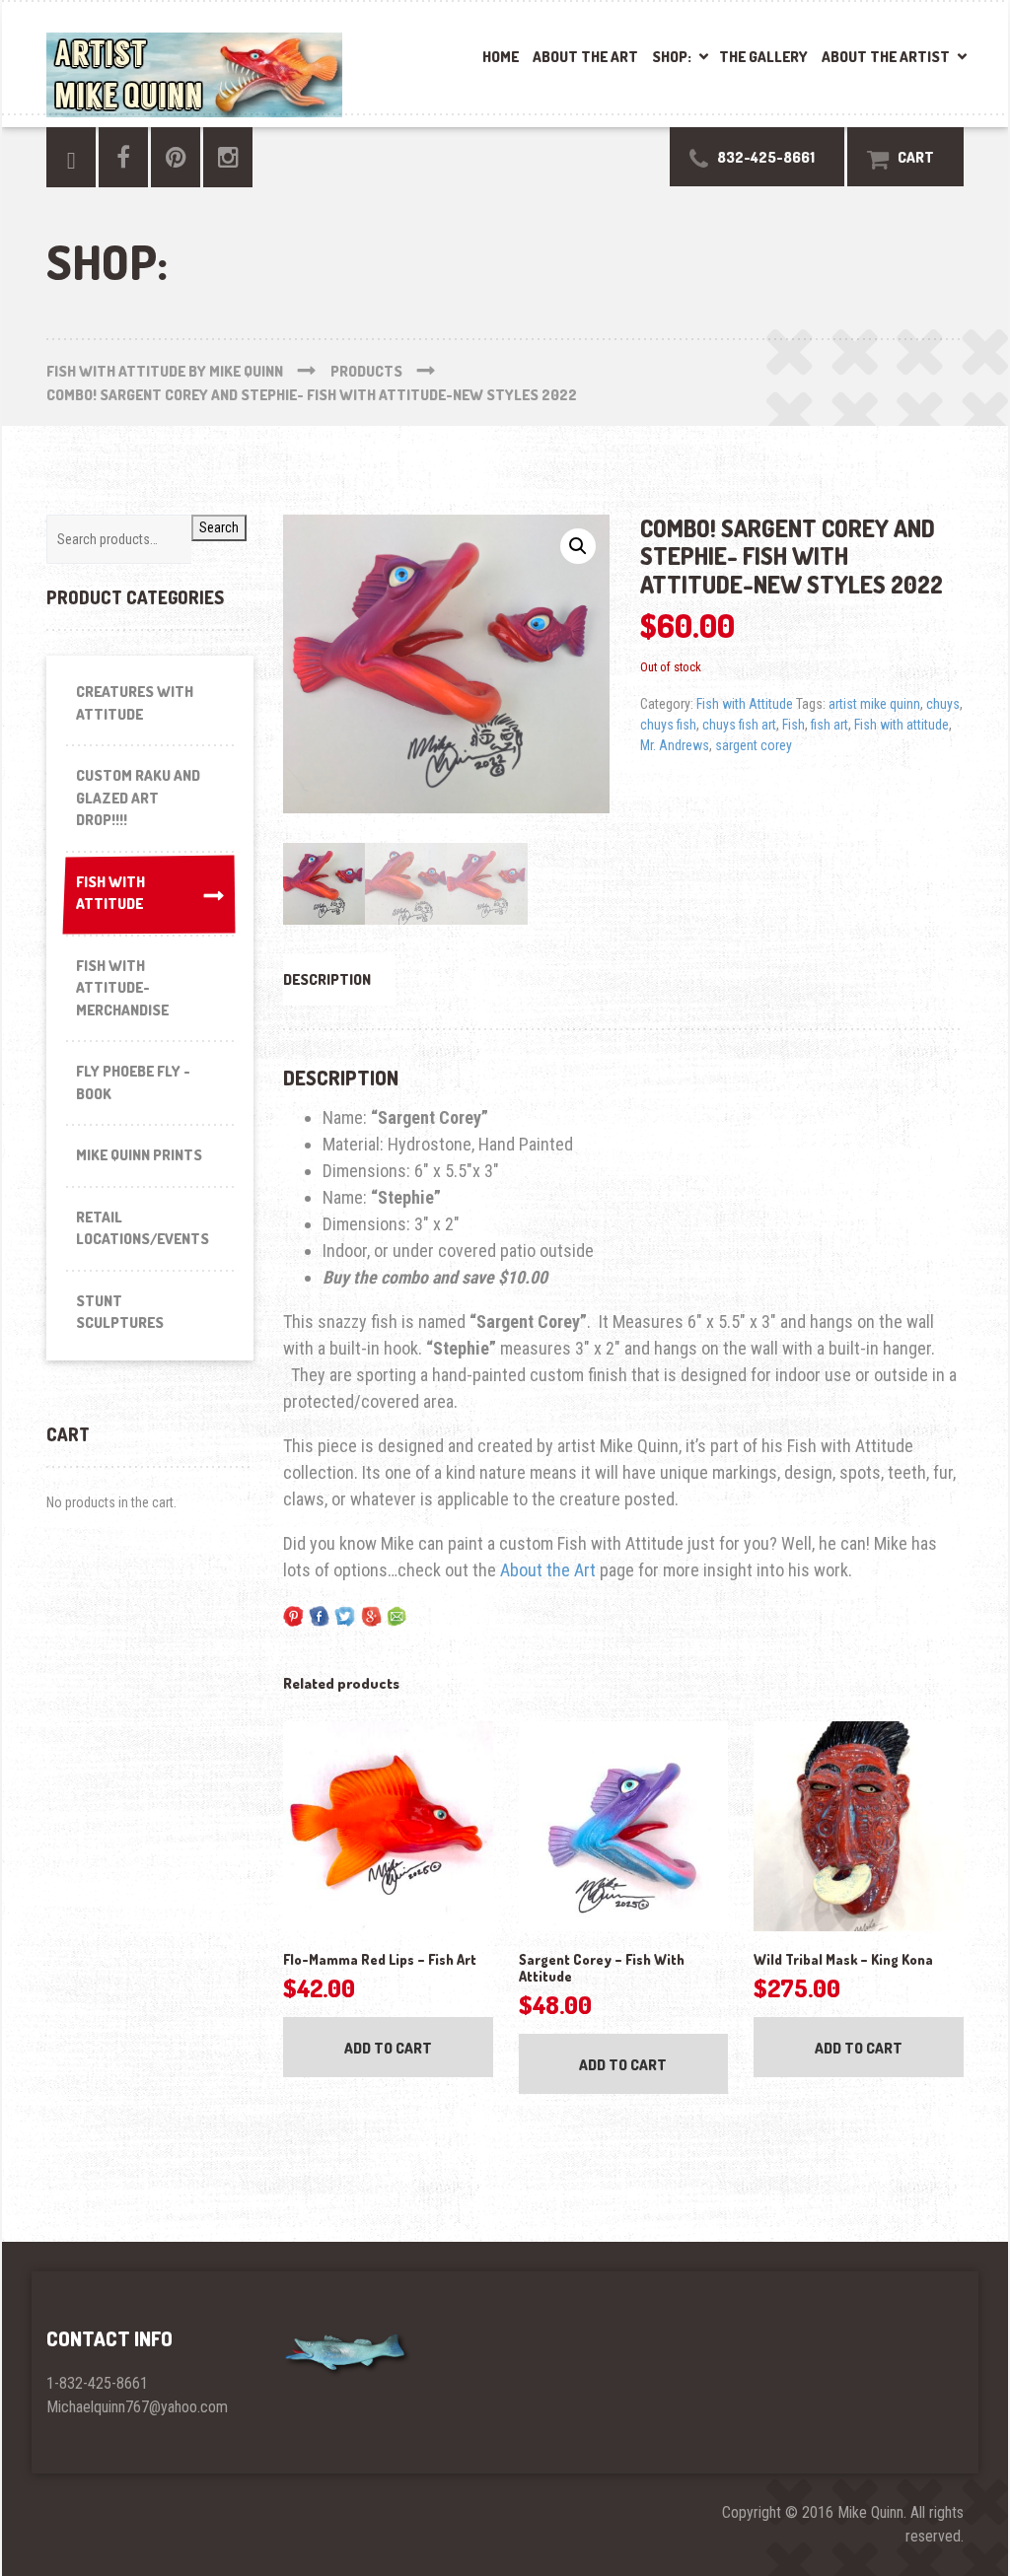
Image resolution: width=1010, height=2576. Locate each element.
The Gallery (763, 57)
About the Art (585, 57)
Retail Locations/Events (143, 1228)
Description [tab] (327, 979)
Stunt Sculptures (120, 1312)
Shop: (672, 57)
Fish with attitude (902, 725)
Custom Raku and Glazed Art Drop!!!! (138, 798)
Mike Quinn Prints (139, 1155)
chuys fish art (739, 725)
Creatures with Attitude (135, 703)
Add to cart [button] (388, 2048)
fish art (830, 725)
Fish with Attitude (745, 704)
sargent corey (754, 745)
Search (219, 527)
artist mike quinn (874, 704)
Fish (794, 725)
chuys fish (668, 725)
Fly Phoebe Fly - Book (133, 1082)
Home (501, 57)
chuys (943, 704)
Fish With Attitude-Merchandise (122, 988)
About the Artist (886, 57)
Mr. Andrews (675, 745)
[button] (578, 546)
